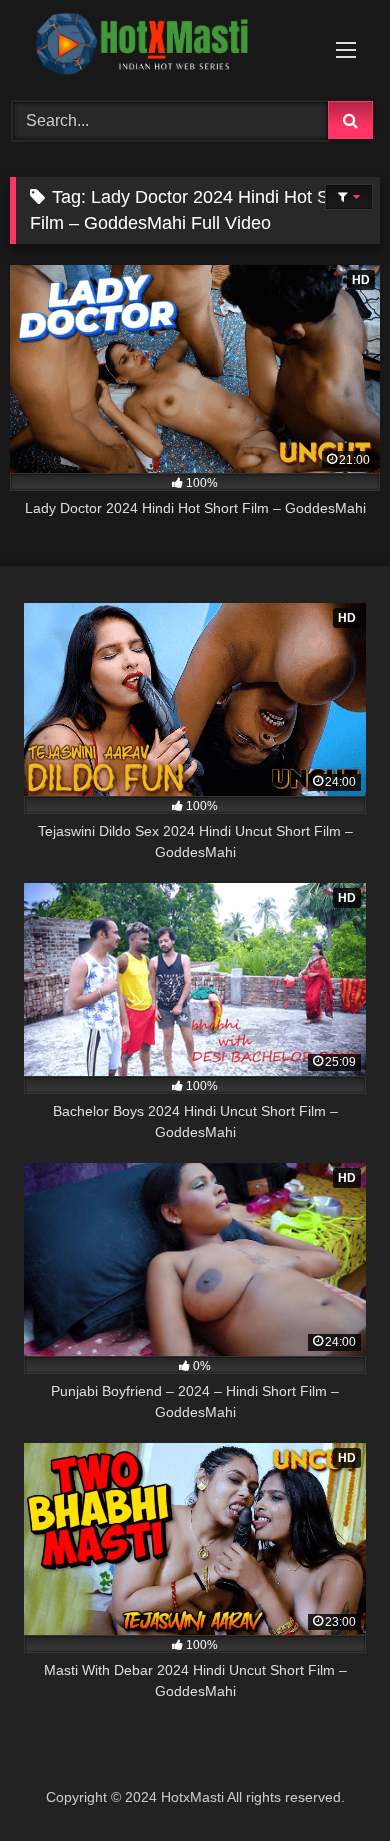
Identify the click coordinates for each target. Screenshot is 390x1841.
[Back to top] (328, 1781)
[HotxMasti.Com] (160, 47)
